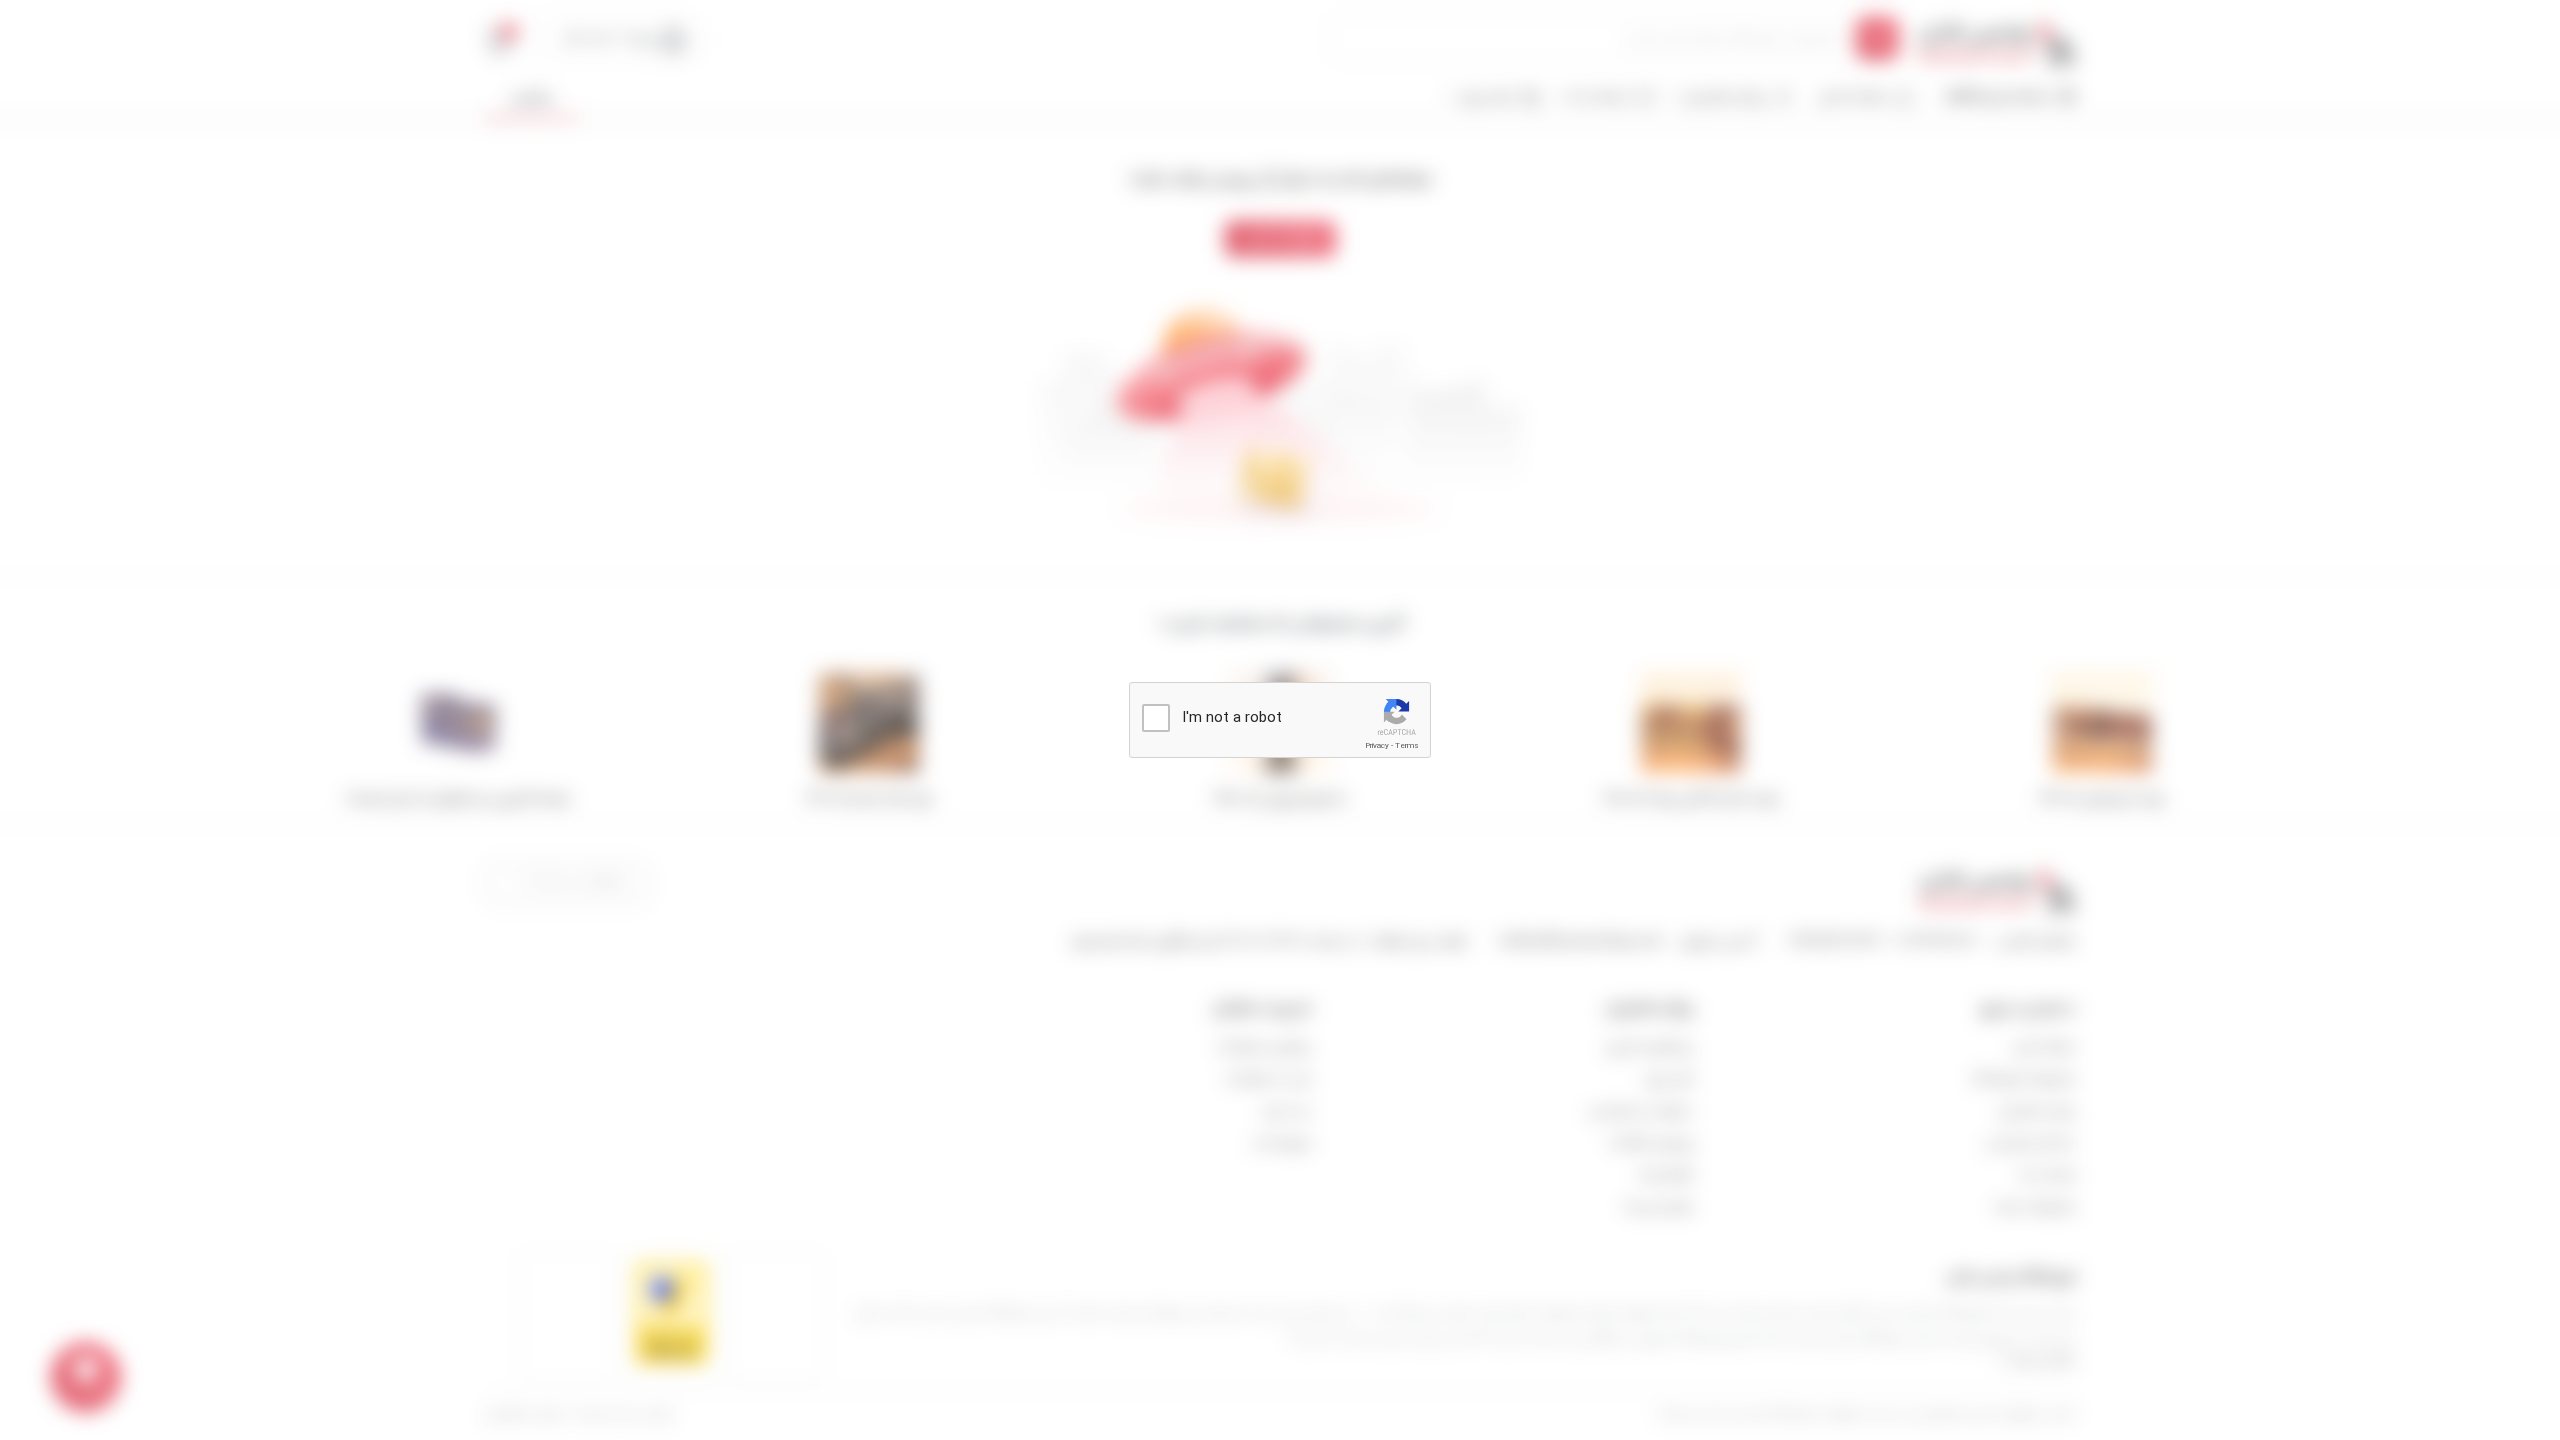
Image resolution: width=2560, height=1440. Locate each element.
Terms (1407, 745)
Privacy (1377, 745)
